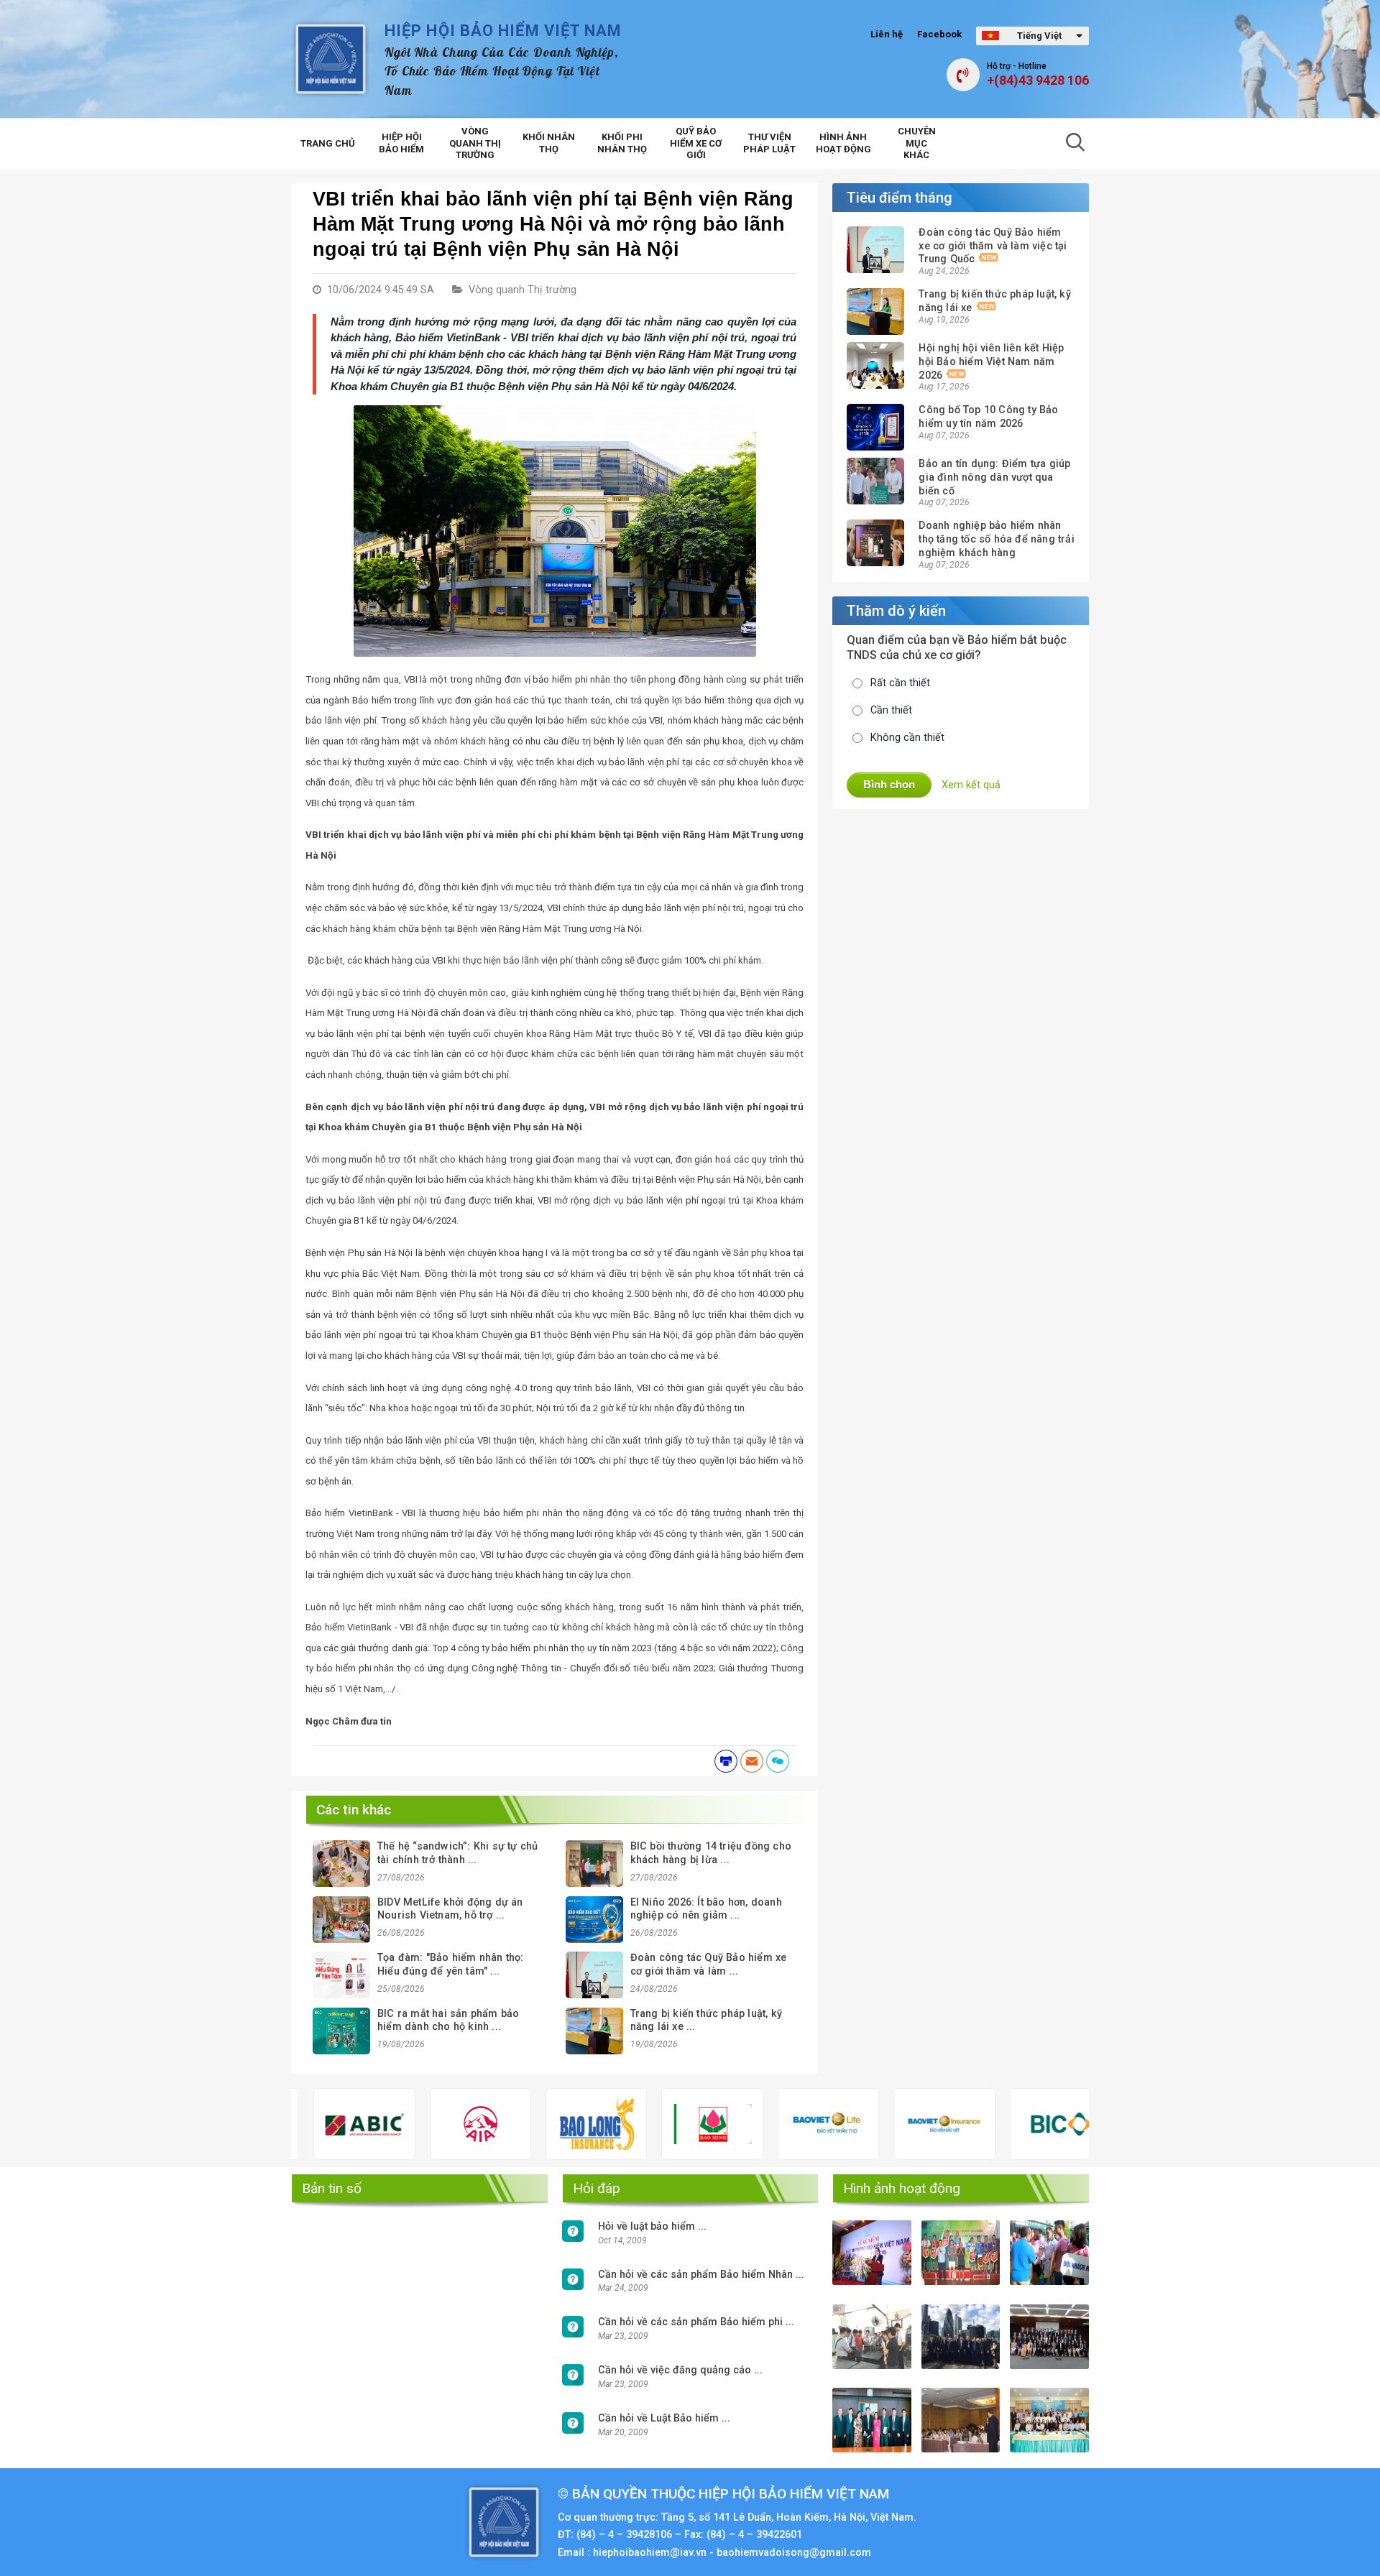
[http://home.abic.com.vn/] (307, 2124)
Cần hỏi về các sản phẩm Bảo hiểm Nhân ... (701, 2275)
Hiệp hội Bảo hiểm (401, 143)
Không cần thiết (907, 738)
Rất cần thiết (900, 683)
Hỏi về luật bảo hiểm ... (652, 2226)
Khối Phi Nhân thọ (622, 143)
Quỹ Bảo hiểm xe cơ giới (696, 143)
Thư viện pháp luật (769, 143)
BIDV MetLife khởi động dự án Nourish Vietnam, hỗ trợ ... (450, 1909)
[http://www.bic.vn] (1004, 2124)
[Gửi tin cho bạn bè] (752, 1761)
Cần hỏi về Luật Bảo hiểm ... (664, 2418)
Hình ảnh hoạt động (843, 143)
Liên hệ (887, 34)
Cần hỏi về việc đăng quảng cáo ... (680, 2370)
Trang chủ (328, 143)
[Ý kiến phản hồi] (778, 1761)
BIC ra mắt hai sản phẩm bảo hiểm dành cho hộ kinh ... (448, 2021)
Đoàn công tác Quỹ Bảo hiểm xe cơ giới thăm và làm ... (709, 1965)
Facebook (939, 34)
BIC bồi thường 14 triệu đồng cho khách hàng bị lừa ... (711, 1853)
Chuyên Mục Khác (917, 143)
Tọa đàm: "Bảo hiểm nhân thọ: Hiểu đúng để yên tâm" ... (451, 1965)
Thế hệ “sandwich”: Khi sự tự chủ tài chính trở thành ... (457, 1853)
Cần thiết (891, 710)
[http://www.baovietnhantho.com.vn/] (772, 2124)
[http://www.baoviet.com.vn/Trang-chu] (888, 2124)
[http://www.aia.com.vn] (424, 2124)
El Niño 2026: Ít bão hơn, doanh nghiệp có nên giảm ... (706, 1909)
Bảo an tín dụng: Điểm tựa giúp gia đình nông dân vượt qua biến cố (994, 477)
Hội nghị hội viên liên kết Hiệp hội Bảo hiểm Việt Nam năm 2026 (991, 361)
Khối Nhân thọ (549, 143)
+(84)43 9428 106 (1038, 80)
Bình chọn (889, 784)
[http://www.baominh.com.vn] (656, 2124)
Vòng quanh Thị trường (475, 143)
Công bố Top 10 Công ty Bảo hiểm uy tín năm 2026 (988, 417)
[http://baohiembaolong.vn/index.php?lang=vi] (540, 2124)
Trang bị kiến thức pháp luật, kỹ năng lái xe (994, 301)
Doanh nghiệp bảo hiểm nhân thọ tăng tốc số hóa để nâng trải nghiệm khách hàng (996, 539)
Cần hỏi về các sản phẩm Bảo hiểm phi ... (696, 2322)
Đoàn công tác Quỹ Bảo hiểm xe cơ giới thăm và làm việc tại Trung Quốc (993, 246)
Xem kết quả (971, 785)
